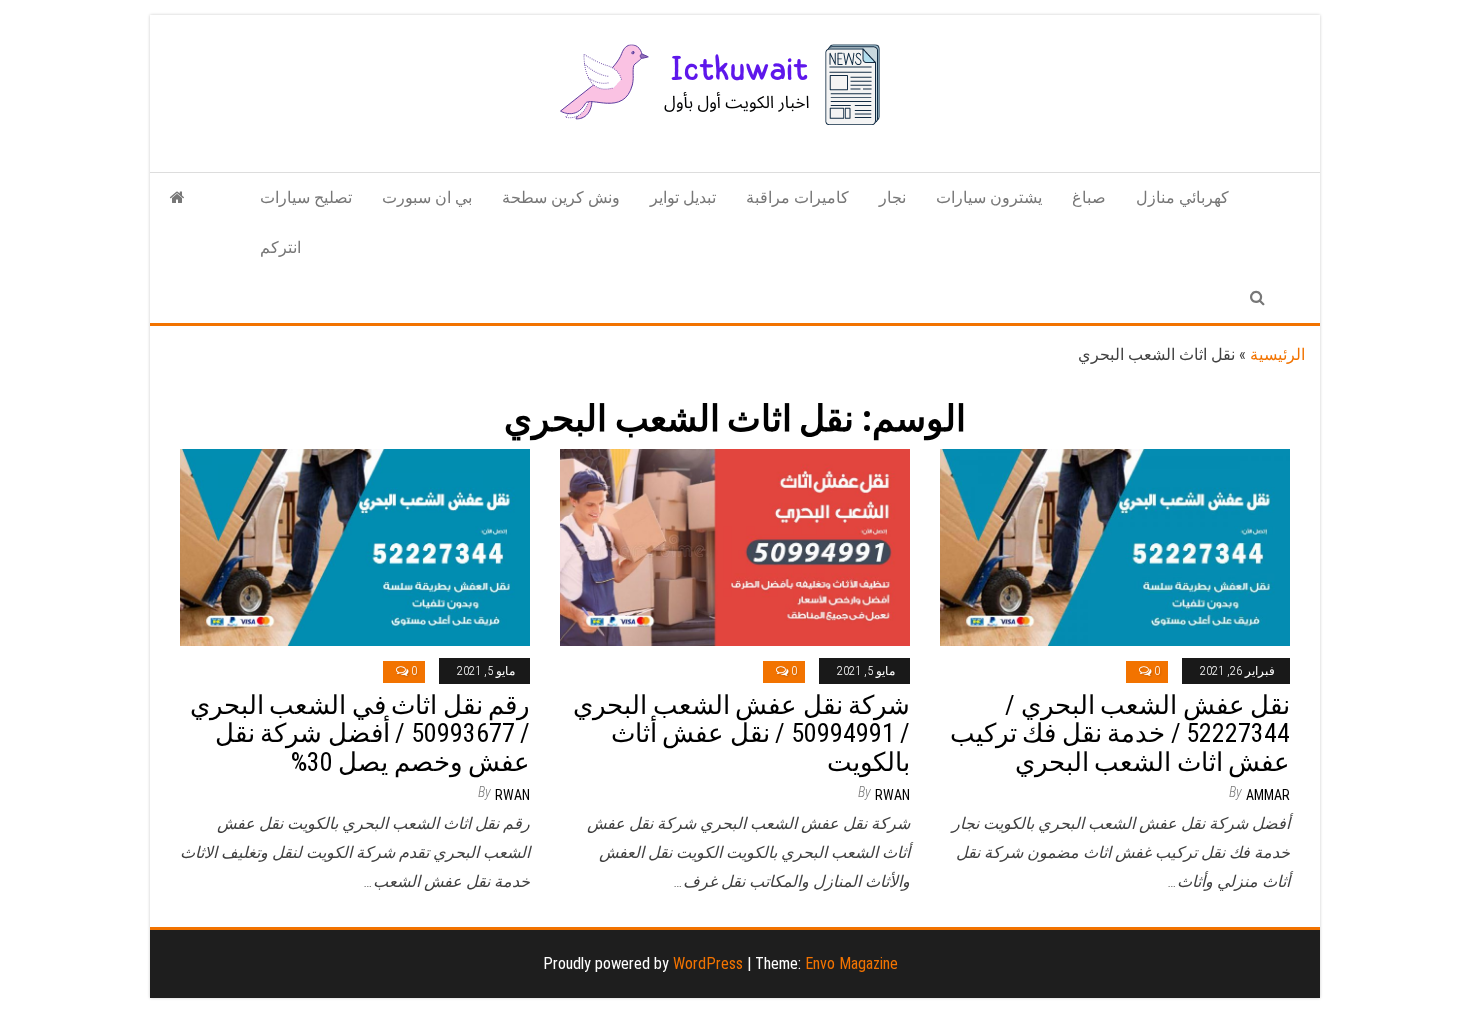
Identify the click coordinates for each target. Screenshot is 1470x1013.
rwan (512, 795)
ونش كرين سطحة (561, 197)
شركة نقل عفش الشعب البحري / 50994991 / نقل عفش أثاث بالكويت (741, 733)
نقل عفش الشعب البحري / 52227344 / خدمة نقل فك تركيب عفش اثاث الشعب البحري (1120, 733)
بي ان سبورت (427, 197)
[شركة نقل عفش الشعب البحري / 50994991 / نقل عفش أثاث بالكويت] (735, 546)
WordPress (708, 963)
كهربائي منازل (1182, 197)
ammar (1268, 795)
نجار (892, 197)
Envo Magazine (851, 963)
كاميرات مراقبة (797, 197)
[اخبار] (177, 198)
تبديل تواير (683, 197)
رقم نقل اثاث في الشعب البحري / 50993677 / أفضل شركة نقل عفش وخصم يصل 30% (360, 733)
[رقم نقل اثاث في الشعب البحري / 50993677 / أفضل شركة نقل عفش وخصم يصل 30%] (355, 546)
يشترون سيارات (989, 197)
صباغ (1089, 197)
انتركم (280, 247)
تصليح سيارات (306, 197)
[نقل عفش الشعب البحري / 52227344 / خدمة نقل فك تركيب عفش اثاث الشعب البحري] (1115, 546)
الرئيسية (1277, 354)
